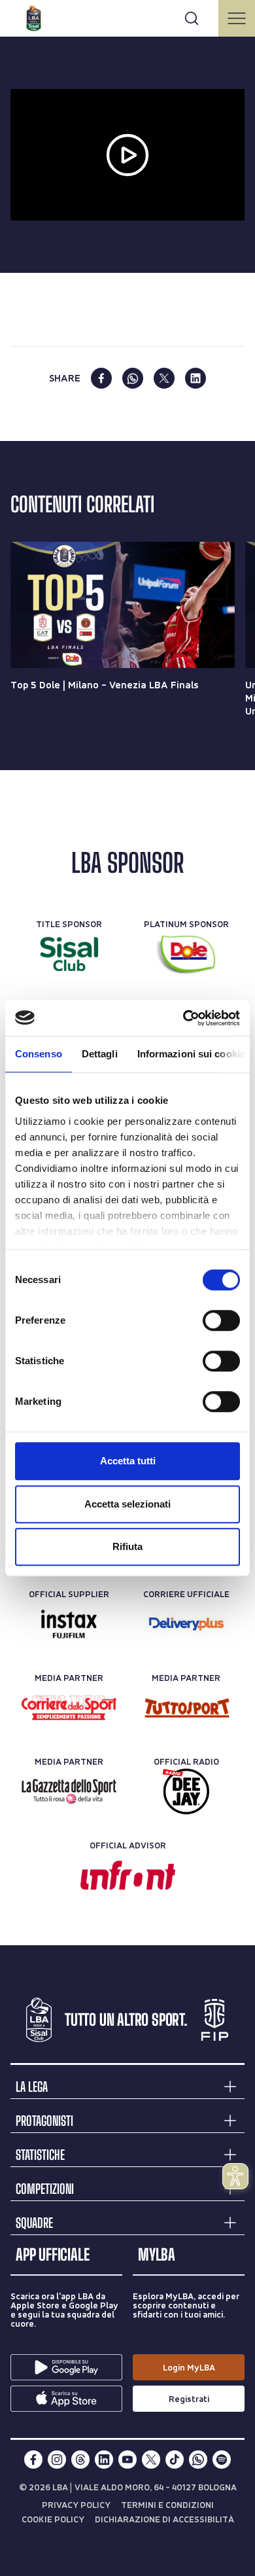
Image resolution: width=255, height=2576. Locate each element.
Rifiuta (127, 1546)
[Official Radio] (186, 1791)
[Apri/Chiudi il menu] (237, 18)
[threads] (80, 2460)
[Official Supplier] (69, 1624)
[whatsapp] (133, 378)
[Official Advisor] (128, 1875)
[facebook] (101, 378)
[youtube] (127, 2460)
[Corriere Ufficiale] (186, 1624)
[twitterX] (151, 2460)
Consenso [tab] (39, 1054)
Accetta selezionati (127, 1504)
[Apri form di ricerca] (192, 18)
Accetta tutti (128, 1461)
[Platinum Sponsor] (186, 954)
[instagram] (57, 2460)
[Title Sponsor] (69, 954)
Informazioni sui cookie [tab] (191, 1054)
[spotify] (222, 2460)
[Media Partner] (69, 1708)
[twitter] (164, 378)
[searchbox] (127, 16)
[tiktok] (175, 2460)
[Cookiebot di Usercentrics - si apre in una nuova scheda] (183, 1018)
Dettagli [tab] (100, 1054)
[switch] (221, 1320)
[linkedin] (195, 378)
